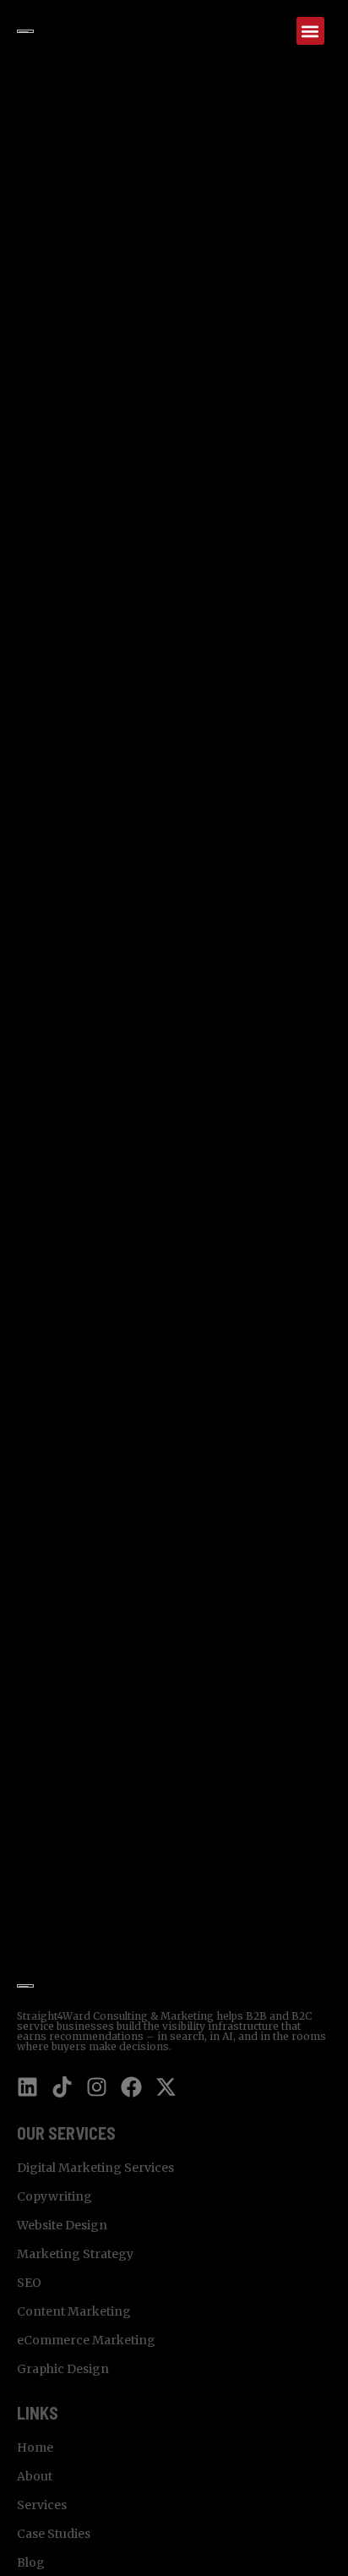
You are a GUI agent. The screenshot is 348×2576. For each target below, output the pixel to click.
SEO (29, 2283)
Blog (31, 2562)
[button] (310, 31)
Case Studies (54, 2534)
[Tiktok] (62, 2087)
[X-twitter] (166, 2087)
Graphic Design (63, 2369)
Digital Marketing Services (95, 2168)
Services (42, 2505)
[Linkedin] (27, 2087)
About (35, 2476)
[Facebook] (131, 2087)
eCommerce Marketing (86, 2340)
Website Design (62, 2225)
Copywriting (54, 2196)
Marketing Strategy (75, 2254)
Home (35, 2447)
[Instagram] (97, 2087)
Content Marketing (74, 2311)
